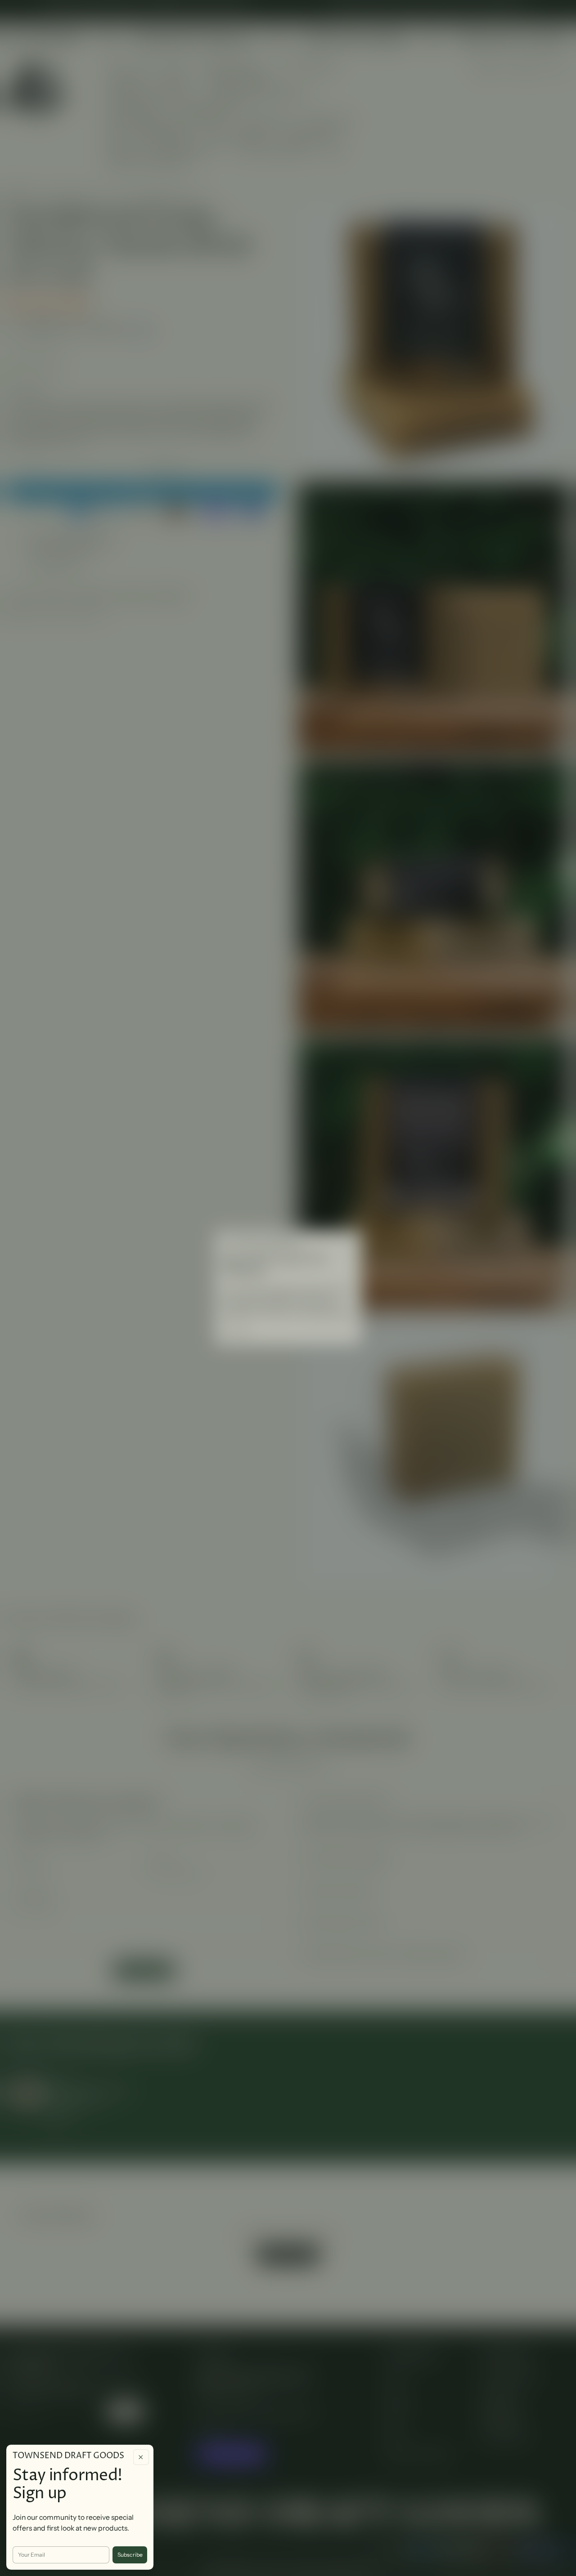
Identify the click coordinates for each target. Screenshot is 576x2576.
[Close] (141, 2457)
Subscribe (130, 2555)
